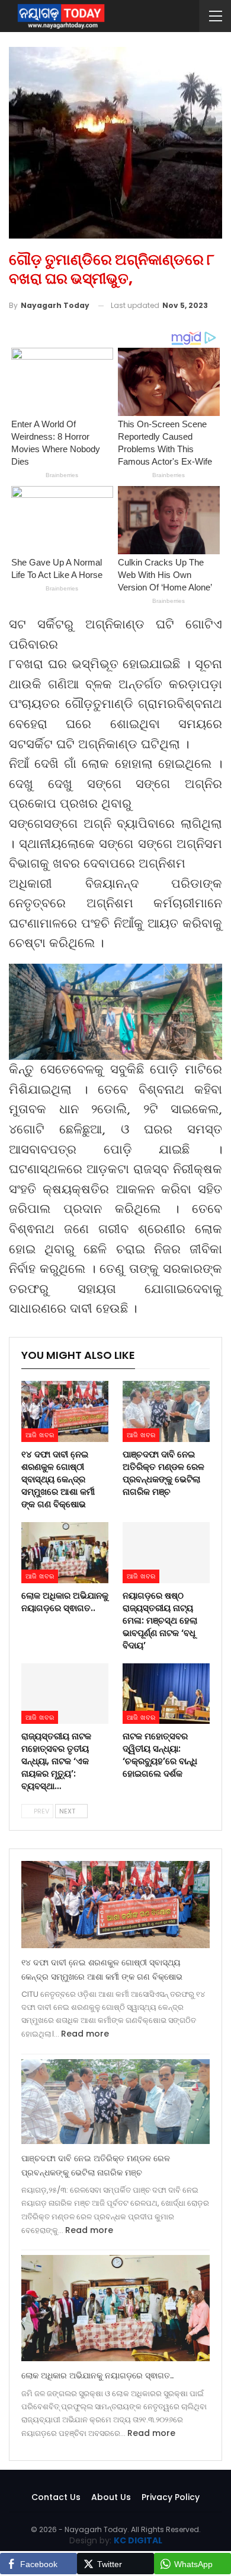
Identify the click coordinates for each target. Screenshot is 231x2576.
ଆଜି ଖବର (40, 1435)
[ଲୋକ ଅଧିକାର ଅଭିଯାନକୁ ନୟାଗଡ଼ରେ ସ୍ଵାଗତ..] (65, 1553)
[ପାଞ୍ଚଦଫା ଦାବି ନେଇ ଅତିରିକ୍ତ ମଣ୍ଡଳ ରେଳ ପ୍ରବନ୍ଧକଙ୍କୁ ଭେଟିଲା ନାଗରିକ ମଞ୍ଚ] (166, 1411)
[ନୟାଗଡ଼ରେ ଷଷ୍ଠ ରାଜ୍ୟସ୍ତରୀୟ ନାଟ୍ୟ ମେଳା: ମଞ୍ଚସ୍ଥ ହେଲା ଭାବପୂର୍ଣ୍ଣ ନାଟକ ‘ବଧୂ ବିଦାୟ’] (166, 1553)
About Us (111, 2497)
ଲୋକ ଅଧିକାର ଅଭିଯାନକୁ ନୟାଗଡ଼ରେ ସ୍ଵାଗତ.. (97, 2375)
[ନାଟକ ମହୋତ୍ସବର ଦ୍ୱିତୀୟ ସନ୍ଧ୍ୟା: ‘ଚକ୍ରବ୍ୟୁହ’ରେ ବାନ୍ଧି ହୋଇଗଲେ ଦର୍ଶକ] (166, 1694)
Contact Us (56, 2497)
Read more (85, 2034)
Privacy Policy (171, 2497)
